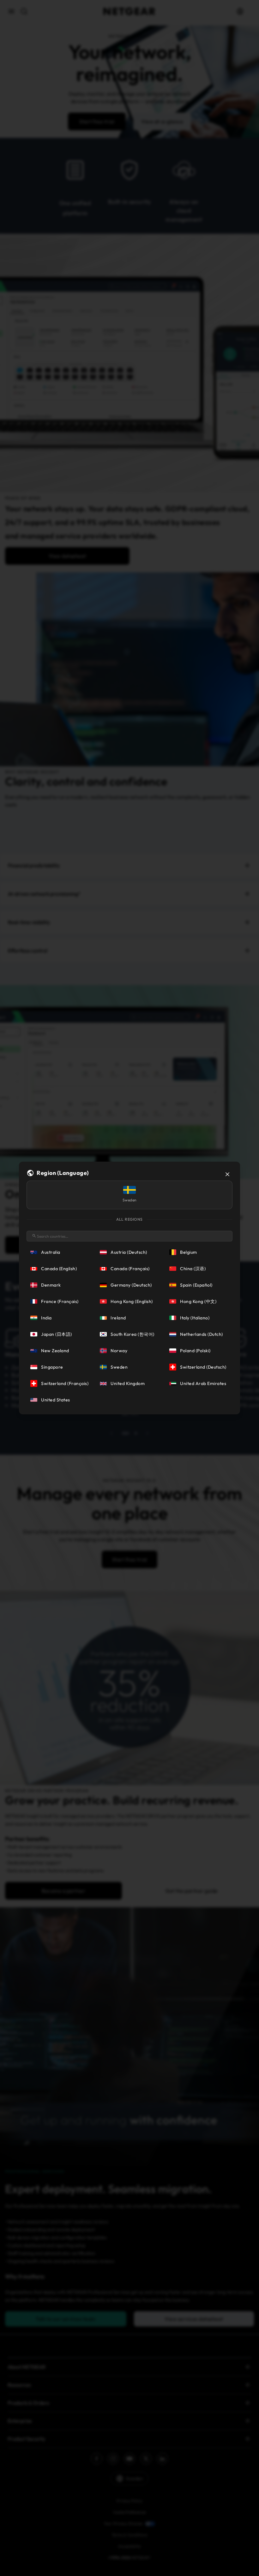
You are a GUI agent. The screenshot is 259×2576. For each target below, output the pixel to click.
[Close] (227, 1174)
